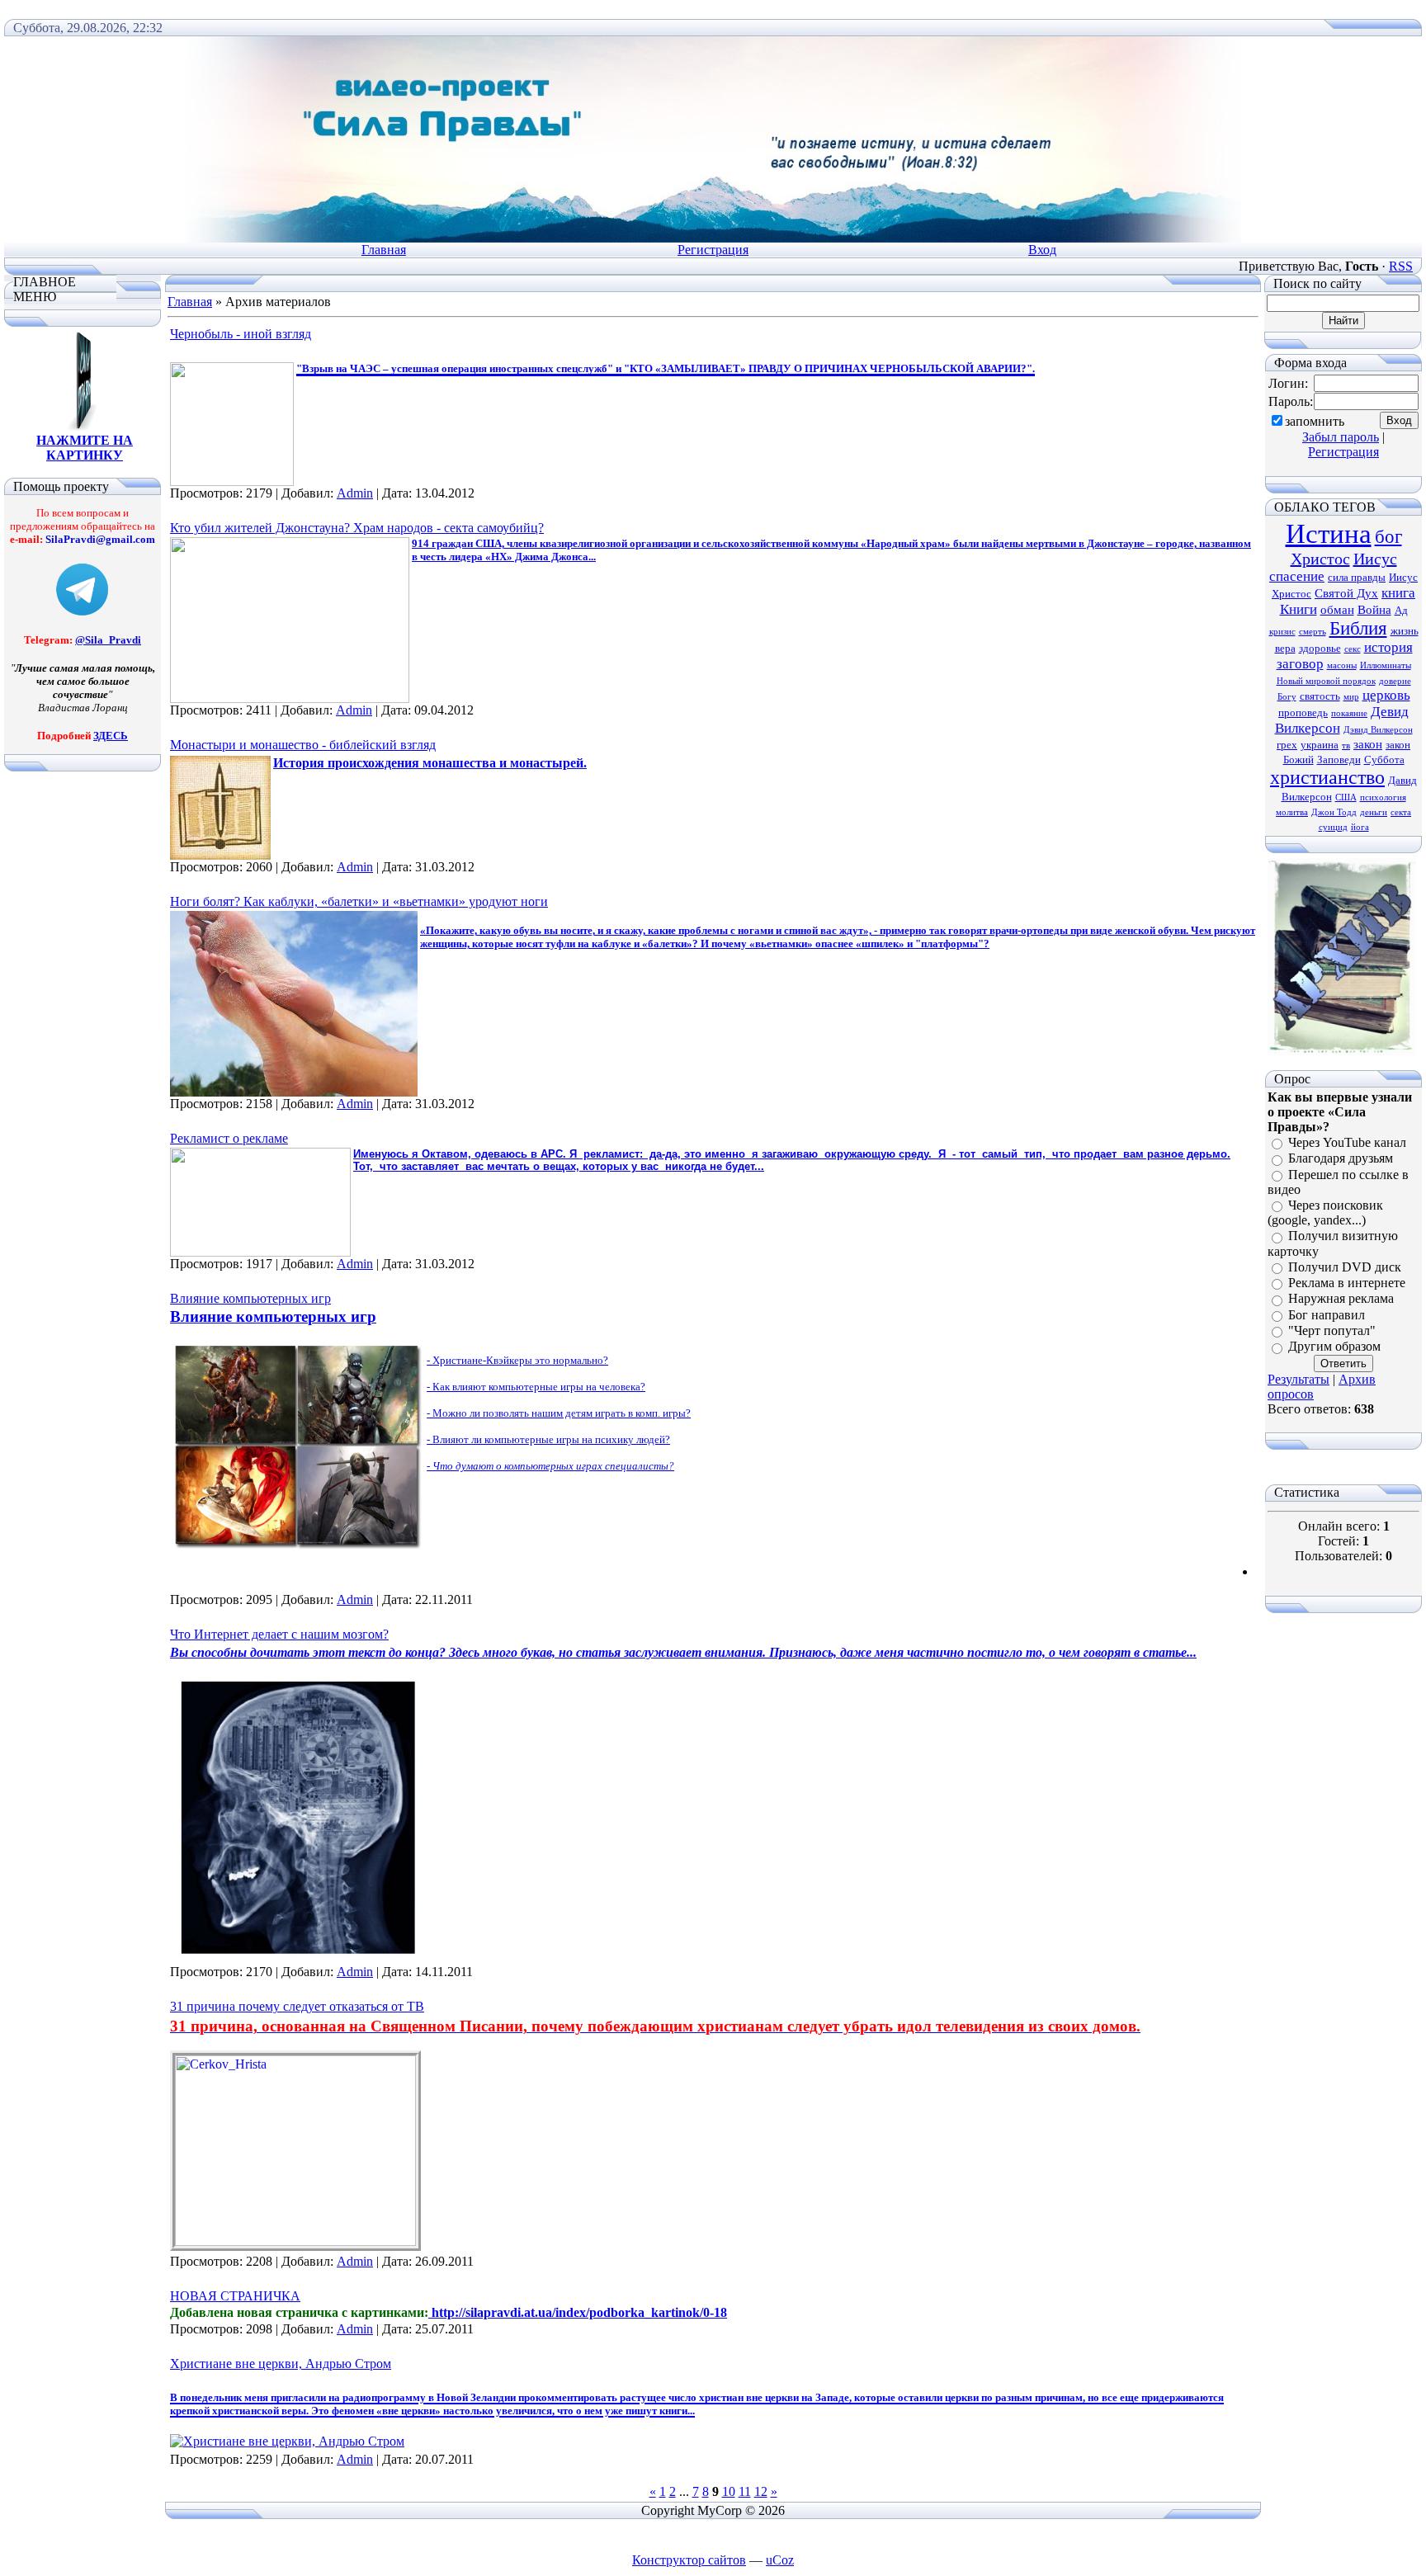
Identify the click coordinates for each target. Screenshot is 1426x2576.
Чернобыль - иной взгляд (241, 334)
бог (1388, 537)
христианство (1327, 777)
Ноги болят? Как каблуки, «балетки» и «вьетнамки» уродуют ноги (359, 901)
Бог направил (1327, 1315)
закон (1368, 744)
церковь (1386, 695)
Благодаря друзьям (1341, 1159)
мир (1351, 697)
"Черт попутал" (1332, 1330)
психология (1383, 797)
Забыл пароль (1341, 437)
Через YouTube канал (1347, 1142)
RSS (1401, 266)
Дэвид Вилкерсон (1378, 730)
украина (1320, 745)
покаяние (1349, 713)
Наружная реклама (1341, 1299)
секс (1353, 649)
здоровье (1320, 648)
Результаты (1299, 1379)
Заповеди (1339, 760)
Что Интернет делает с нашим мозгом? (279, 1634)
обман (1337, 610)
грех (1287, 745)
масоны (1342, 665)
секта (1401, 812)
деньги (1374, 812)
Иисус (1375, 559)
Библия (1358, 628)
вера (1285, 648)
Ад (1401, 610)
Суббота (1384, 760)
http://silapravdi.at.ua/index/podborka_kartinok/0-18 (578, 2312)
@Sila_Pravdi (108, 640)
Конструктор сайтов (689, 2560)
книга (1398, 593)
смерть (1313, 632)
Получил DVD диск (1345, 1267)
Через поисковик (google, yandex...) (1325, 1213)
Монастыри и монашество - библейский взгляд (303, 745)
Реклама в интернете (1347, 1283)
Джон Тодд (1334, 812)
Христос (1320, 559)
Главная (384, 250)
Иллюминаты (1386, 665)
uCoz (780, 2560)
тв (1346, 745)
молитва (1292, 812)
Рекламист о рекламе (229, 1138)
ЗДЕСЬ (111, 736)
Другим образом (1334, 1347)
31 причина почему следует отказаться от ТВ (297, 2006)
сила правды (1357, 577)
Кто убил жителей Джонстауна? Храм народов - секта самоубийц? (357, 528)
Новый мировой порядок (1326, 681)
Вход (1042, 250)
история (1388, 647)
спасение (1297, 576)
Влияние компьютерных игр (250, 1298)
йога (1360, 827)
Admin (355, 493)
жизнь (1405, 631)
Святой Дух (1346, 593)
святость (1320, 696)
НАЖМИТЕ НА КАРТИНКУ (85, 448)
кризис (1282, 632)
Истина (1329, 533)
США (1346, 797)
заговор (1300, 664)
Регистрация (713, 250)
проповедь (1303, 712)
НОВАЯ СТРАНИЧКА (235, 2296)
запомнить (1315, 421)
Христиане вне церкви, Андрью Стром (281, 2364)
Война (1374, 610)
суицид (1333, 827)
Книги (1299, 609)
